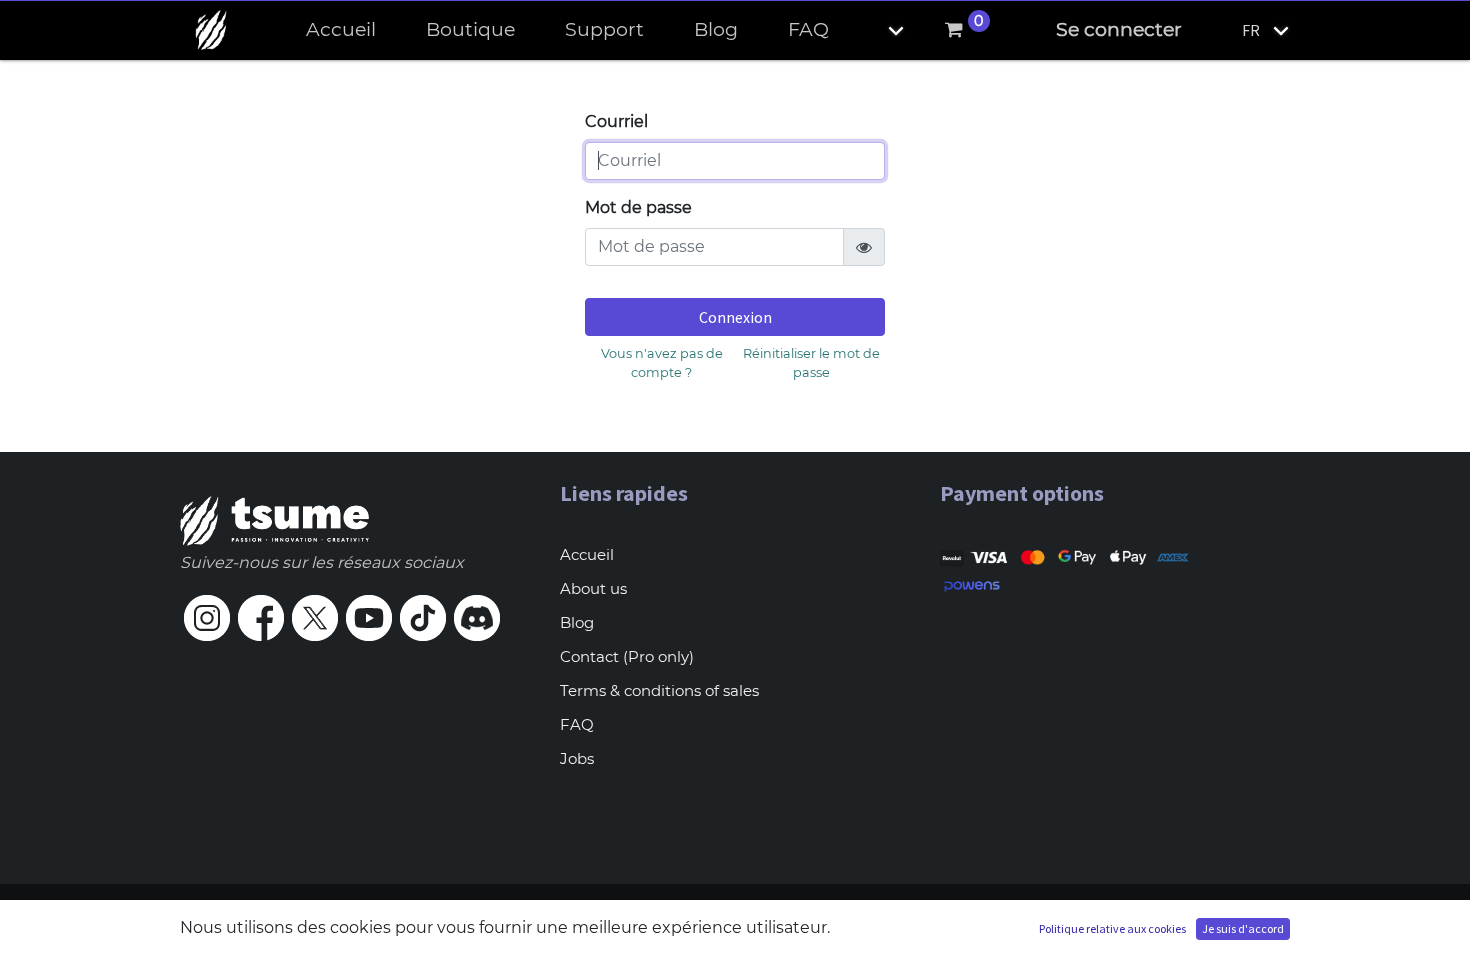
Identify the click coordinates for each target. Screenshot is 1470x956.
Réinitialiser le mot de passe (811, 363)
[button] (879, 30)
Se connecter (1119, 29)
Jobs (577, 758)
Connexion (735, 317)
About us (593, 588)
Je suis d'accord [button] (1243, 928)
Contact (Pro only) (627, 656)
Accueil (587, 554)
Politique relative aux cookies (1112, 928)
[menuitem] (341, 30)
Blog (577, 622)
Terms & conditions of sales (659, 690)
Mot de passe (638, 207)
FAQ (577, 724)
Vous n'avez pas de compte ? (662, 363)
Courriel (616, 121)
